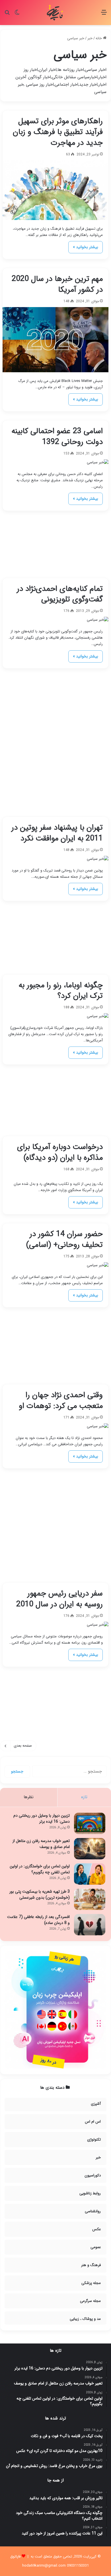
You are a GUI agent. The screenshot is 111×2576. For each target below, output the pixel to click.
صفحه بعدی (23, 1746)
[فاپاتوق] (55, 13)
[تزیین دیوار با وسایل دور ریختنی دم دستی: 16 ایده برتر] (90, 1823)
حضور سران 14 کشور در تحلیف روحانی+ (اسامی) (64, 1239)
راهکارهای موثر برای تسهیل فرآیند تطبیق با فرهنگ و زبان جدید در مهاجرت (58, 132)
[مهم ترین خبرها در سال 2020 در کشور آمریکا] (55, 340)
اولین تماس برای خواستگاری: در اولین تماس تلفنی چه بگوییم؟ (40, 1869)
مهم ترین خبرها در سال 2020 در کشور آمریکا (57, 284)
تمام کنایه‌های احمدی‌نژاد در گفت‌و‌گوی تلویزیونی (60, 594)
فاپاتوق (15, 2557)
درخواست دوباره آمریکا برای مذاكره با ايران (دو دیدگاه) (60, 1152)
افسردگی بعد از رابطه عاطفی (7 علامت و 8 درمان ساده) (38, 1920)
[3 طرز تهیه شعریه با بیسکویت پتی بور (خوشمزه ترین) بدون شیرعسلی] (90, 1899)
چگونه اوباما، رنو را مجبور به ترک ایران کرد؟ (61, 991)
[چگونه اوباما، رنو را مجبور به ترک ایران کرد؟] (55, 1016)
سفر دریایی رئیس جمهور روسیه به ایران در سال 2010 (59, 1599)
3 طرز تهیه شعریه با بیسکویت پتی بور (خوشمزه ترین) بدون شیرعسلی (40, 1895)
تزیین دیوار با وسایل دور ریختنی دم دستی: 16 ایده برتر (42, 1819)
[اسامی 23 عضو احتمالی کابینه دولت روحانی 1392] (55, 462)
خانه (99, 38)
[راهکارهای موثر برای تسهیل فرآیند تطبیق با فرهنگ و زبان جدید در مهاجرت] (55, 190)
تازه (84, 1797)
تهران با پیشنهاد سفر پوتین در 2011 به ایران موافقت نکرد (57, 833)
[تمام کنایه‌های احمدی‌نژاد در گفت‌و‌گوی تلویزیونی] (55, 620)
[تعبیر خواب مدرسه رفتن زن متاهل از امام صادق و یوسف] (90, 1849)
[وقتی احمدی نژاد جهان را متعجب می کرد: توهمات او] (55, 1426)
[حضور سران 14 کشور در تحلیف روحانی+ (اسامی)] (55, 1265)
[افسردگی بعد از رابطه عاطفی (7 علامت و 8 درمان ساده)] (90, 1925)
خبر (90, 38)
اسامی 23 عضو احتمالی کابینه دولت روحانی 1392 (57, 437)
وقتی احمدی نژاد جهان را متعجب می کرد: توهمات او (61, 1401)
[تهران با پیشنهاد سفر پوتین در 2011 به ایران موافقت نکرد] (55, 859)
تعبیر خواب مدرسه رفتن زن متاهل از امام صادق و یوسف (41, 1844)
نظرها (29, 1797)
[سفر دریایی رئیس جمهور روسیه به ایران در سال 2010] (55, 1625)
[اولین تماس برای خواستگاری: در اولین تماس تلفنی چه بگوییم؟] (90, 1874)
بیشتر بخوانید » (86, 247)
